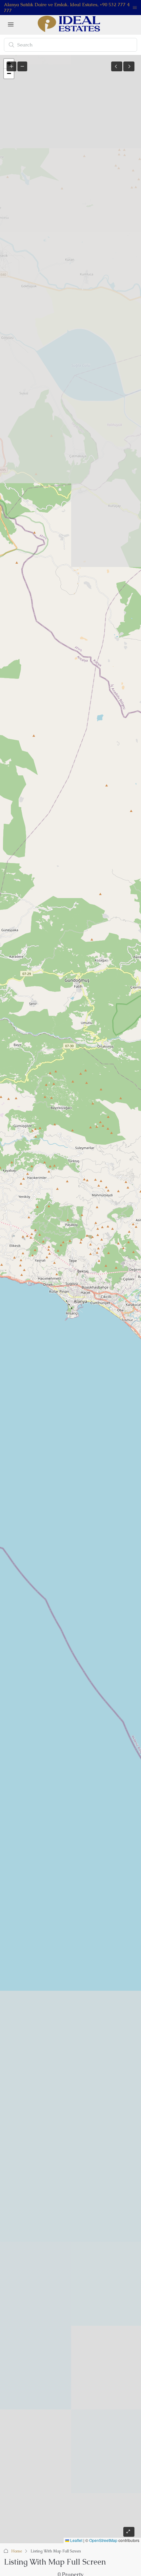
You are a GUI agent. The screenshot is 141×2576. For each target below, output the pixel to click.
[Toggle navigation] (135, 8)
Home (17, 2551)
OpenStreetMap (103, 2540)
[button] (9, 74)
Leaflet (76, 2540)
